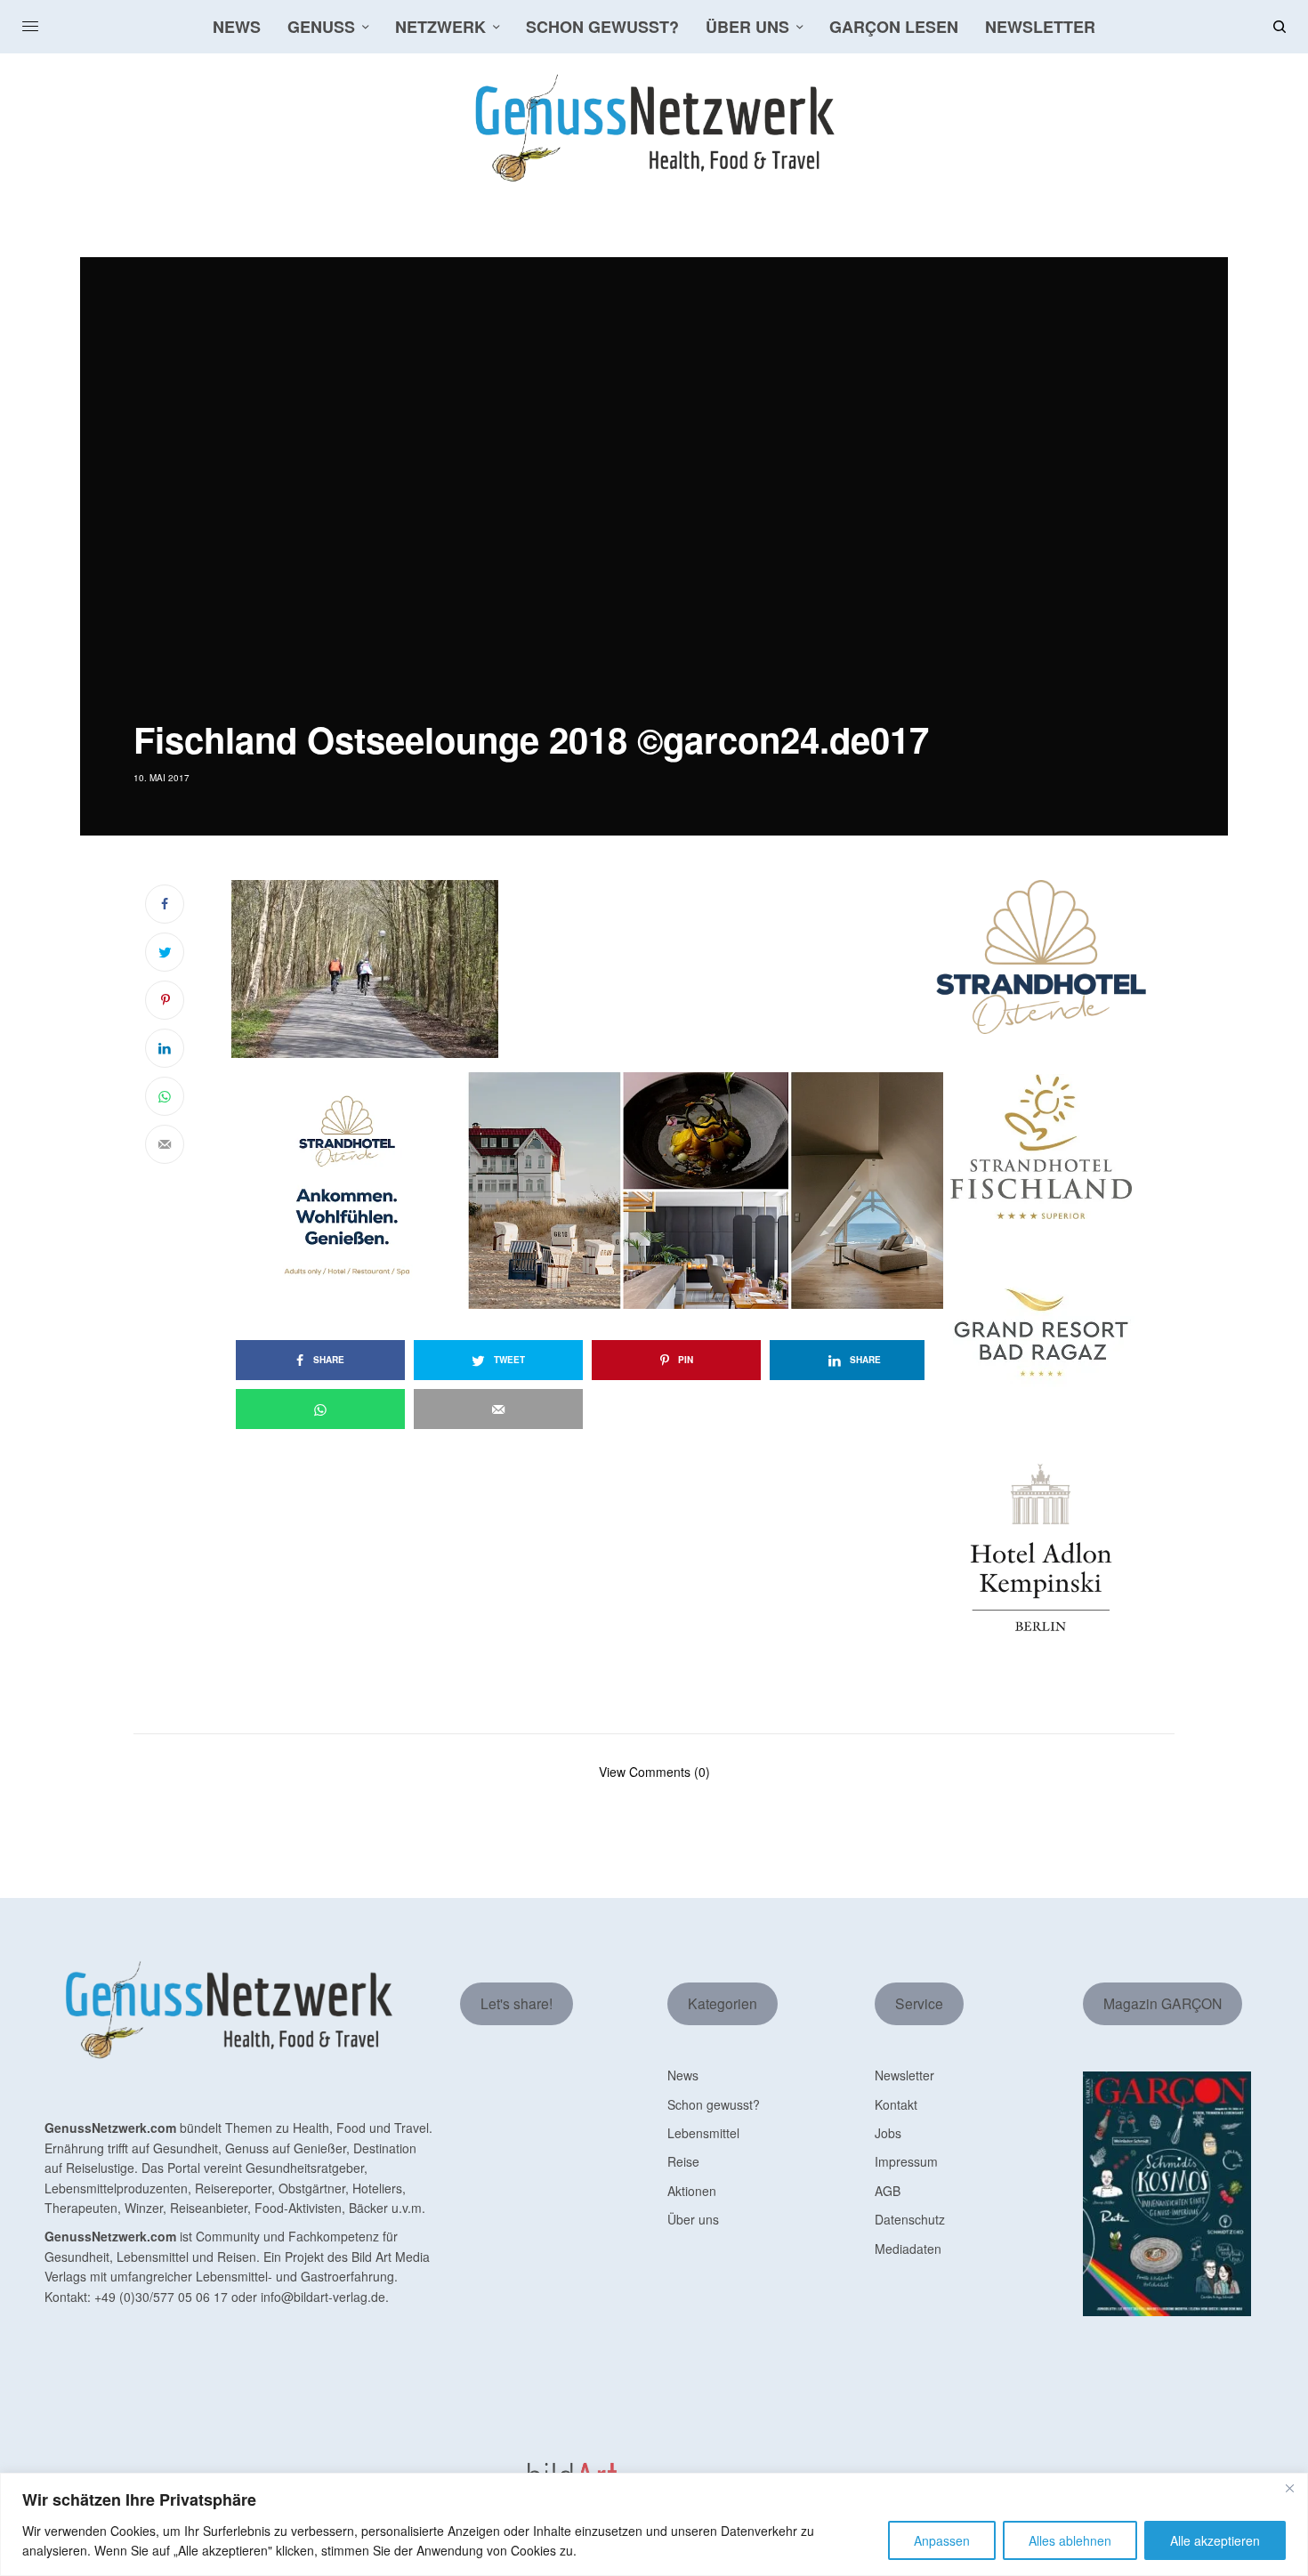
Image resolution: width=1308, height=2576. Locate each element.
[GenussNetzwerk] (654, 128)
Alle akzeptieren (1215, 2540)
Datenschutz (910, 2219)
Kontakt (896, 2104)
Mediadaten (908, 2249)
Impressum (906, 2161)
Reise (683, 2161)
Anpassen (942, 2540)
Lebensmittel (703, 2133)
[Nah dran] (1289, 2488)
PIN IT (597, 968)
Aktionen (692, 2191)
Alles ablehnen (1070, 2540)
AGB (888, 2191)
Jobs (888, 2133)
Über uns (693, 2219)
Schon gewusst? (714, 2104)
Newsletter (904, 2075)
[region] (654, 2524)
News (683, 2075)
